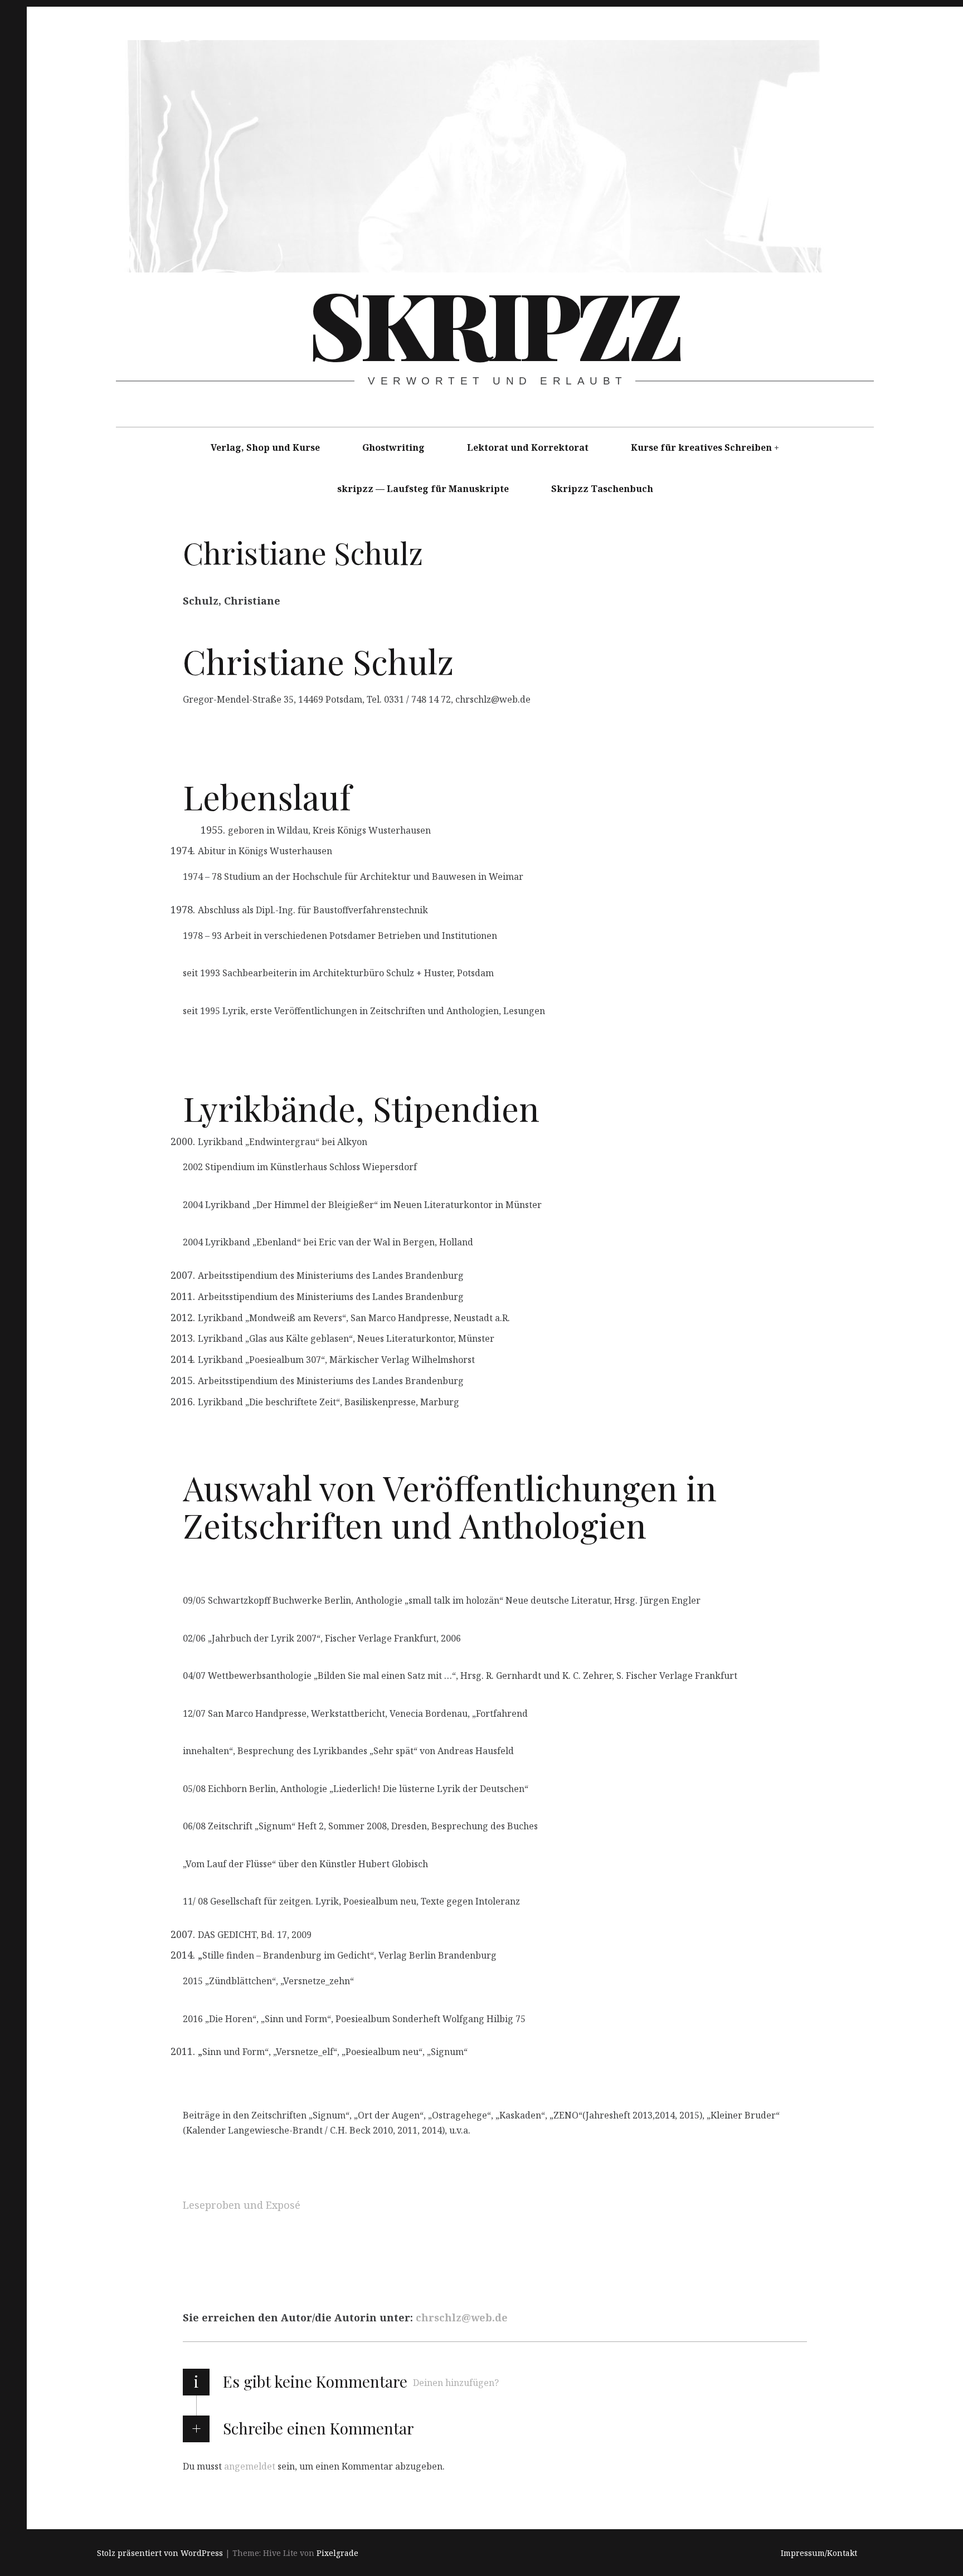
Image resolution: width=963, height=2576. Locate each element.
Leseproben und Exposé (242, 2205)
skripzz (493, 323)
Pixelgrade (337, 2553)
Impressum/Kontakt (819, 2553)
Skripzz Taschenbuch (602, 489)
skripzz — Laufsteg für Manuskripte (423, 489)
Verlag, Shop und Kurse (265, 447)
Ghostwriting (393, 447)
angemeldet (250, 2466)
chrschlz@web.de (462, 2318)
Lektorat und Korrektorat (528, 447)
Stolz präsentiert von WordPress (160, 2553)
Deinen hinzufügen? (456, 2383)
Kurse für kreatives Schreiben (701, 447)
